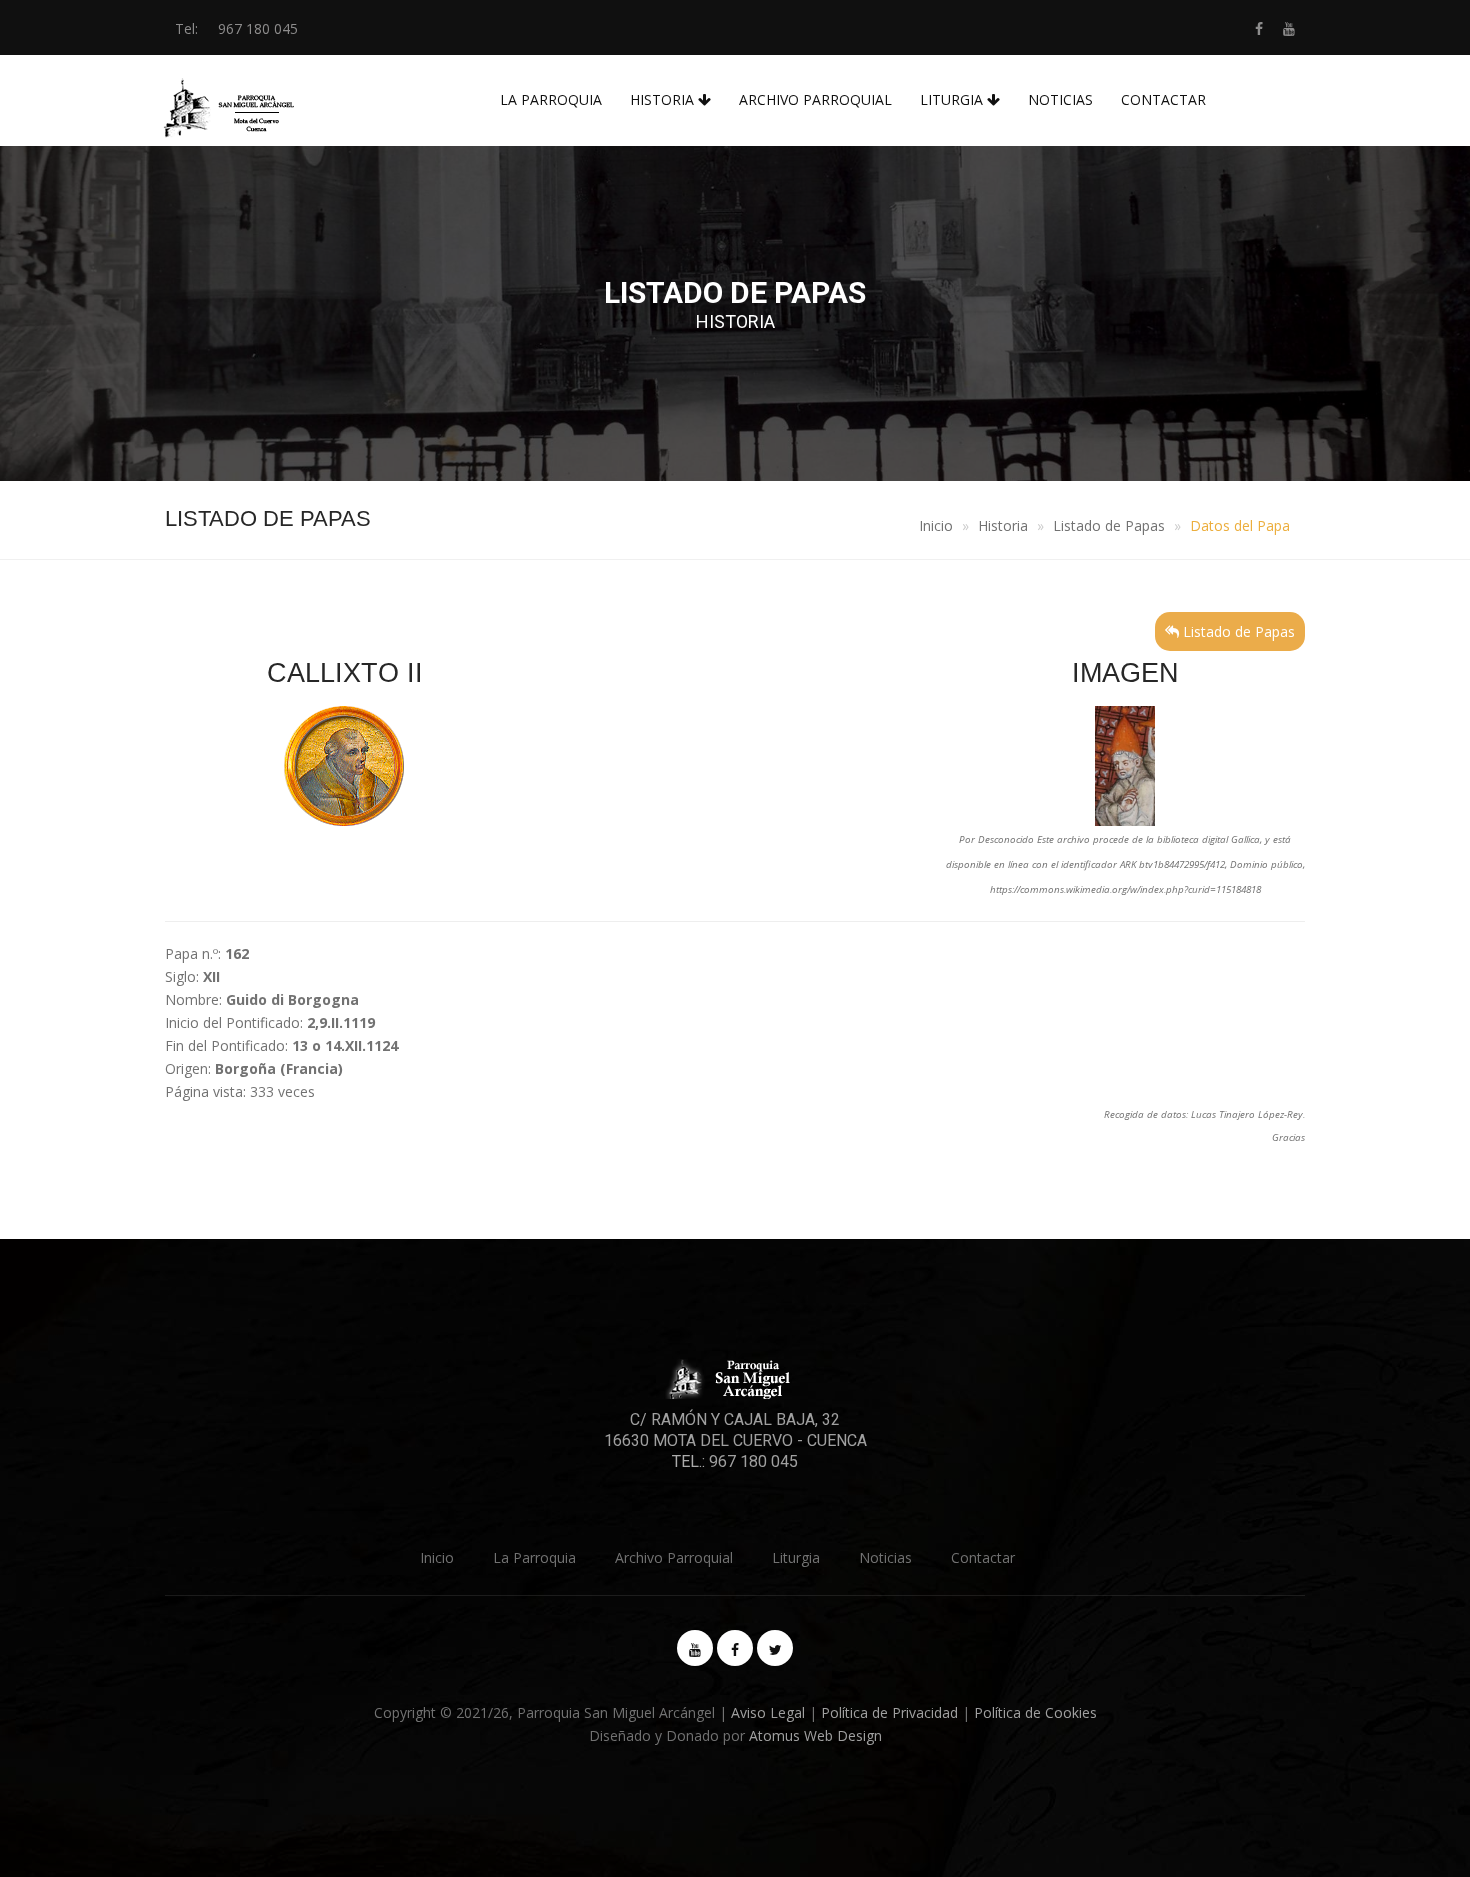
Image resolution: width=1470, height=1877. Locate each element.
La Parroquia (551, 99)
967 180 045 (258, 28)
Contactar (1163, 99)
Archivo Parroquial (815, 99)
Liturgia (953, 99)
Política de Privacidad (889, 1712)
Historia (664, 99)
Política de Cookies (1035, 1712)
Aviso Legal (768, 1712)
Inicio (936, 525)
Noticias (1060, 99)
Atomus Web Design (815, 1735)
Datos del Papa (1240, 525)
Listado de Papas (1109, 525)
